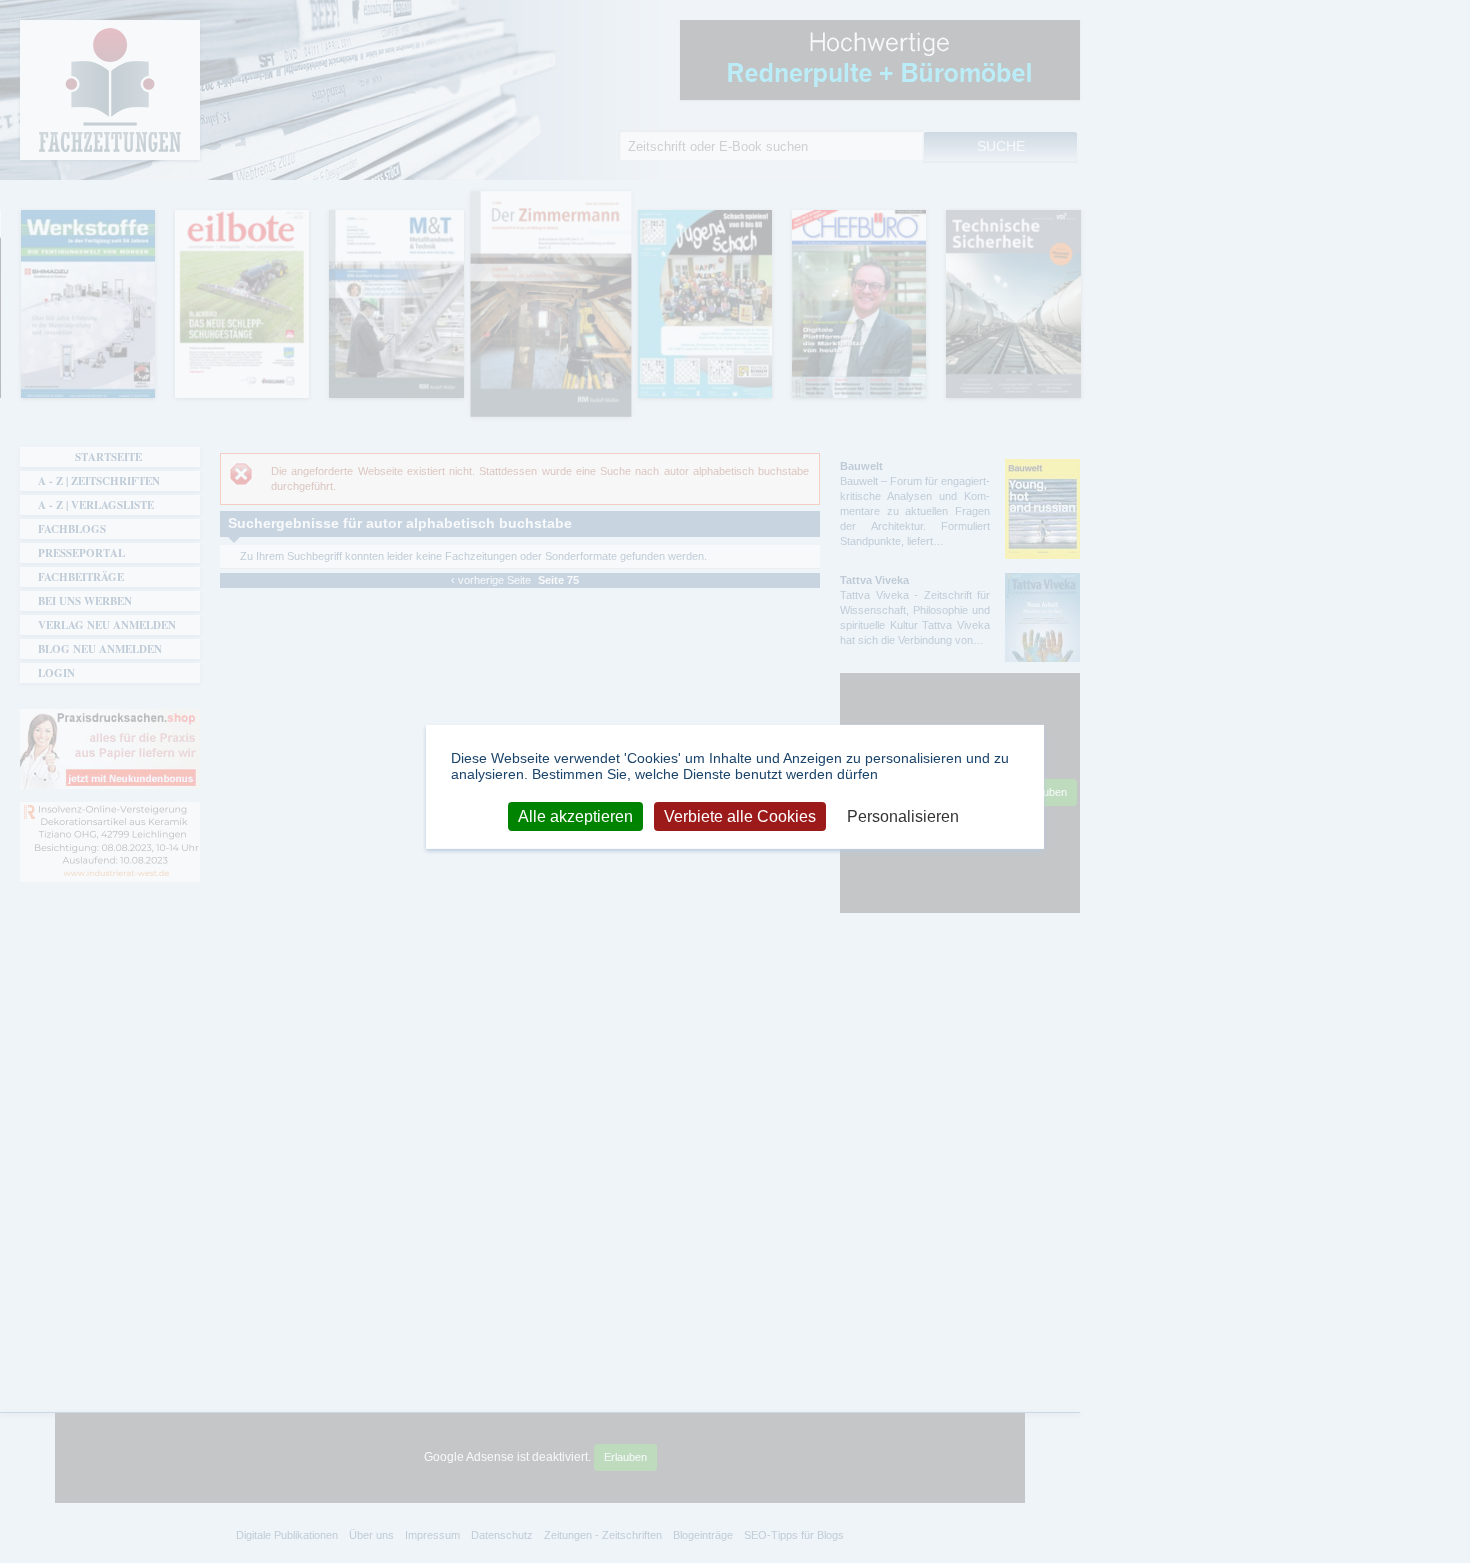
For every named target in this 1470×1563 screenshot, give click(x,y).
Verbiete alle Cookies (740, 815)
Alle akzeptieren (575, 815)
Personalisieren (903, 815)
